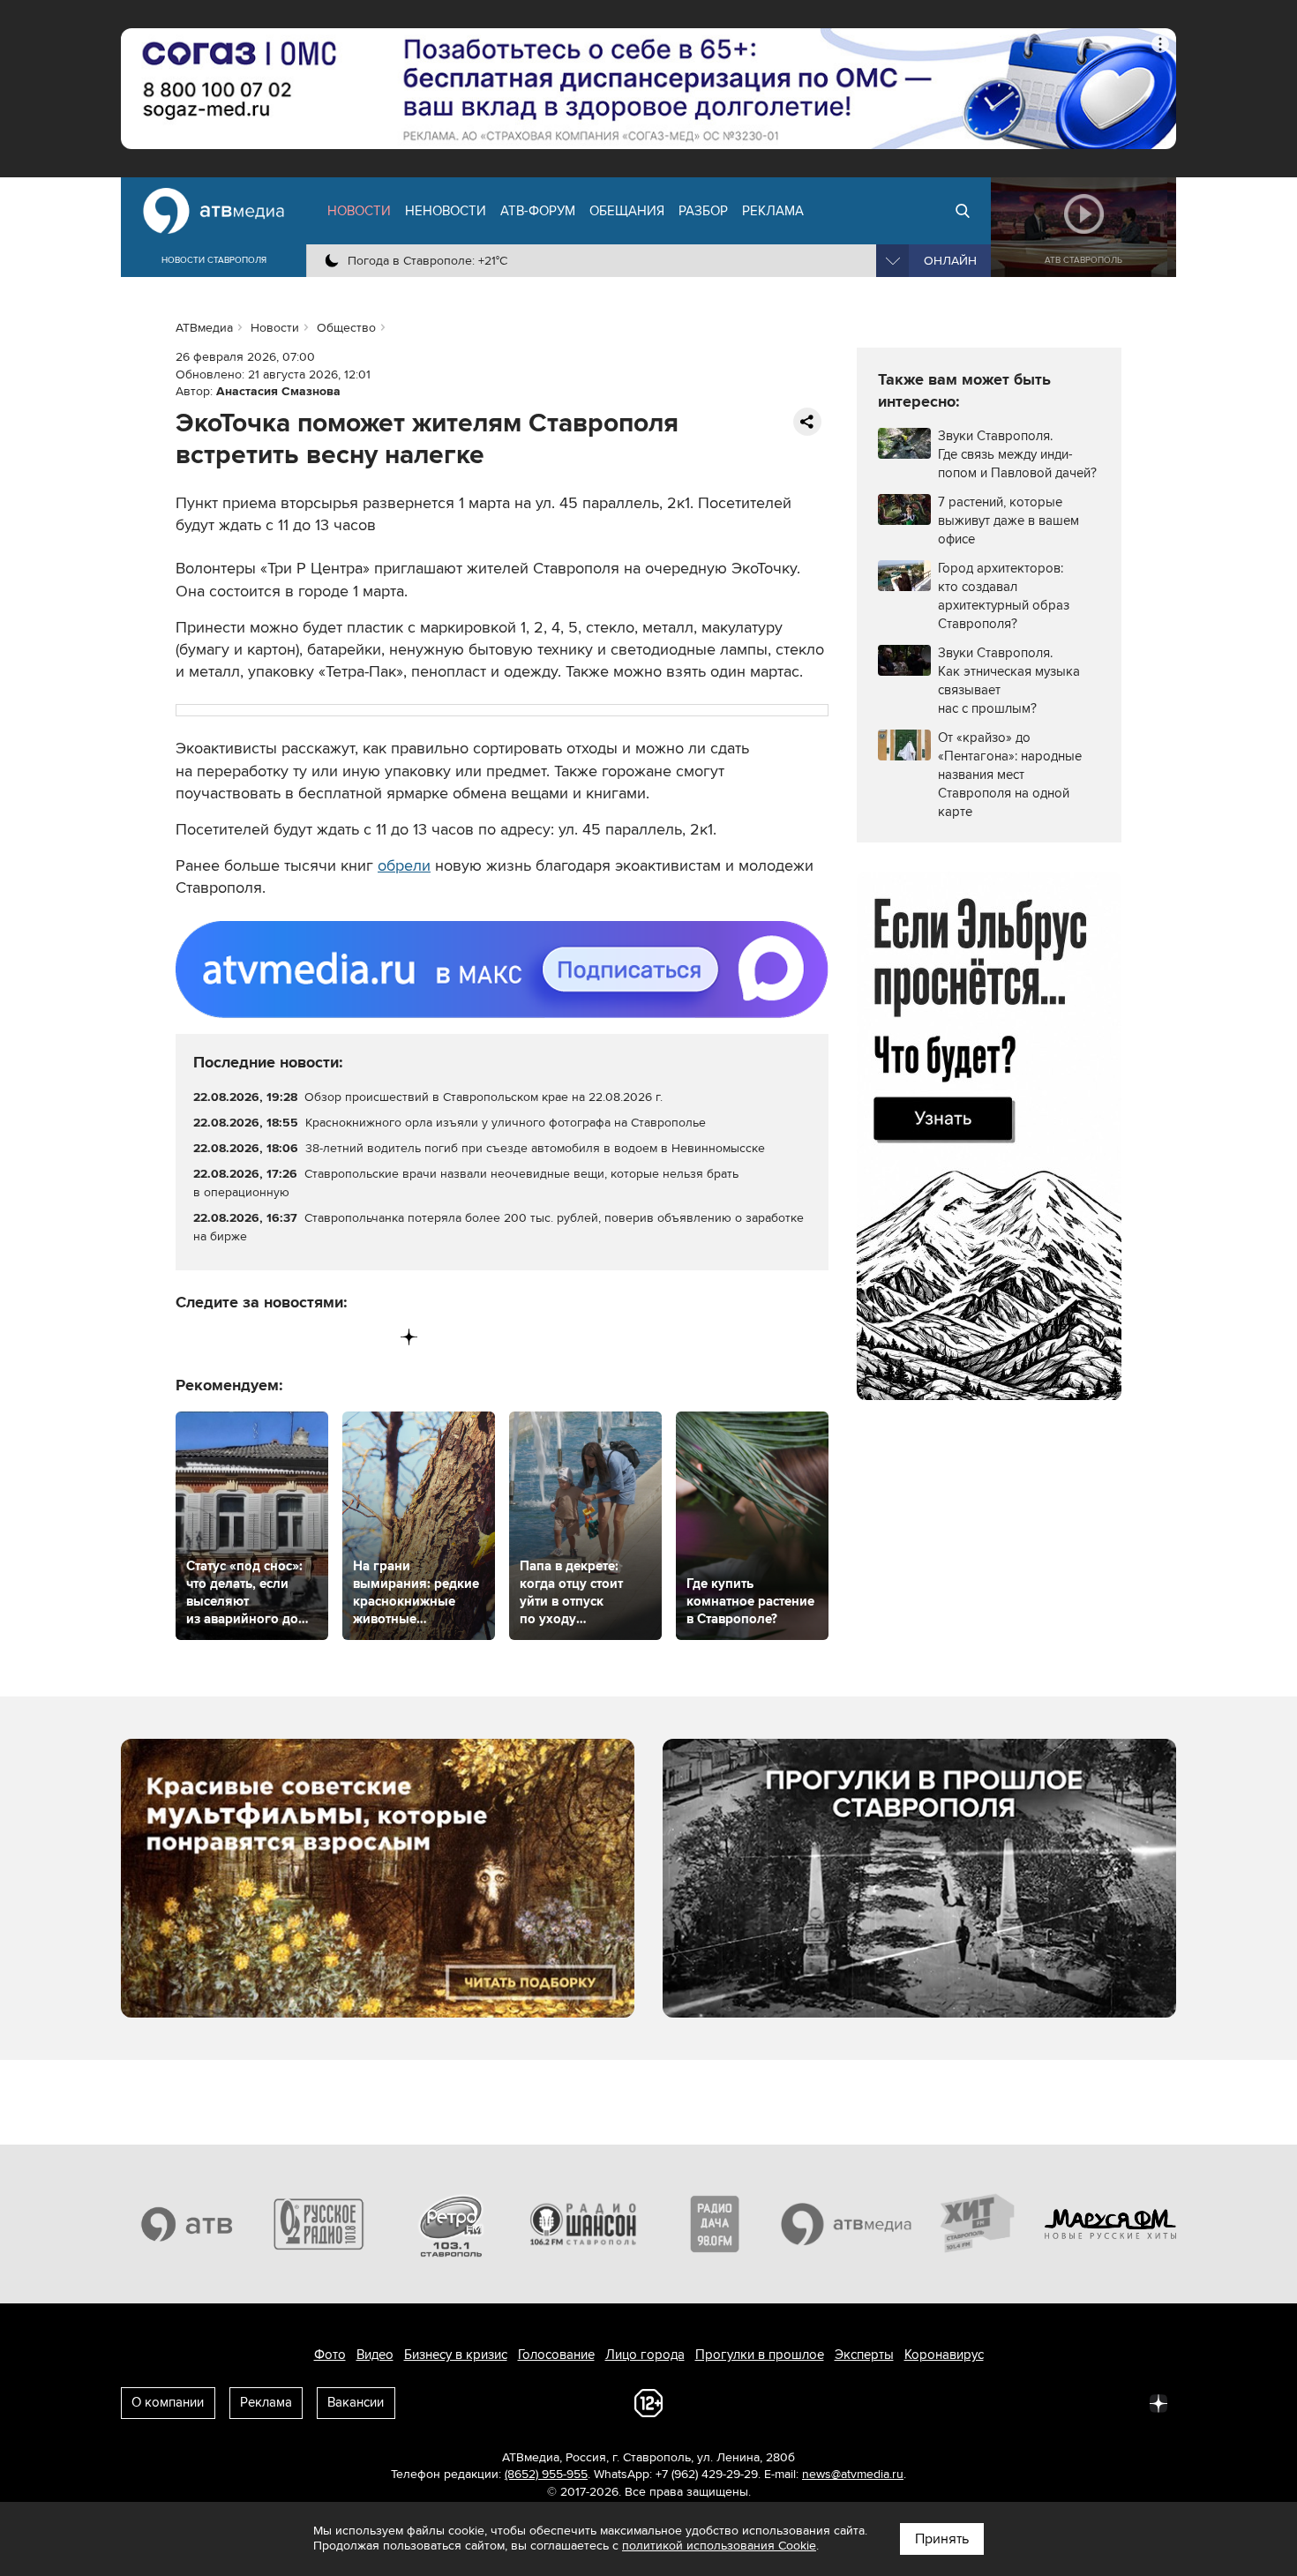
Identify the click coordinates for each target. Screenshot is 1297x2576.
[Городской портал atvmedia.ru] (847, 2224)
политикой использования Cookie (719, 2546)
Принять (942, 2539)
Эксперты (864, 2355)
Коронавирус (944, 2355)
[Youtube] (336, 1337)
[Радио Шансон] (583, 2224)
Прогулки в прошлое (760, 2355)
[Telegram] (226, 1337)
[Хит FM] (978, 2224)
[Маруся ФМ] (1111, 2224)
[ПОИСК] (963, 211)
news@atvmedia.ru (853, 2474)
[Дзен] (409, 1337)
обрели (404, 865)
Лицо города (645, 2355)
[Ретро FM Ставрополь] (451, 2224)
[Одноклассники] (263, 1337)
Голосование (556, 2355)
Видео (375, 2355)
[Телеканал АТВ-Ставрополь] (187, 2224)
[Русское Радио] (319, 2224)
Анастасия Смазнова (278, 391)
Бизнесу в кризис (456, 2355)
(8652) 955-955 (546, 2474)
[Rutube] (373, 1337)
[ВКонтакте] (190, 1337)
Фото (330, 2355)
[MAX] (300, 1337)
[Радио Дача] (715, 2224)
